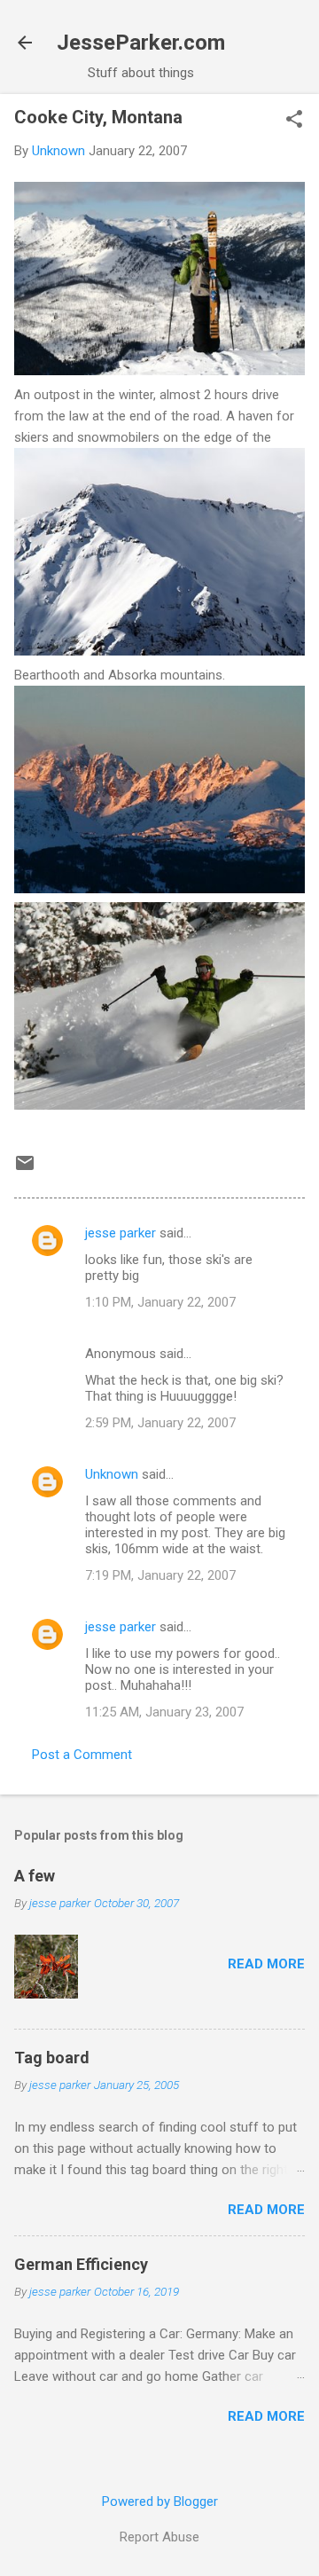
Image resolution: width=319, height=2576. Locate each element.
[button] (294, 121)
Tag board (52, 2058)
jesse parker (121, 1233)
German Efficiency (81, 2264)
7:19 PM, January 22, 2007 (160, 1575)
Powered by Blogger (160, 2501)
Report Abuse (159, 2537)
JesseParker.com (141, 43)
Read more (266, 1964)
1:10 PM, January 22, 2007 (160, 1302)
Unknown (112, 1474)
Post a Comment (82, 1755)
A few (35, 1876)
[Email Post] (25, 1169)
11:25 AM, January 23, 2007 (164, 1712)
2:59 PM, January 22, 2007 (160, 1423)
